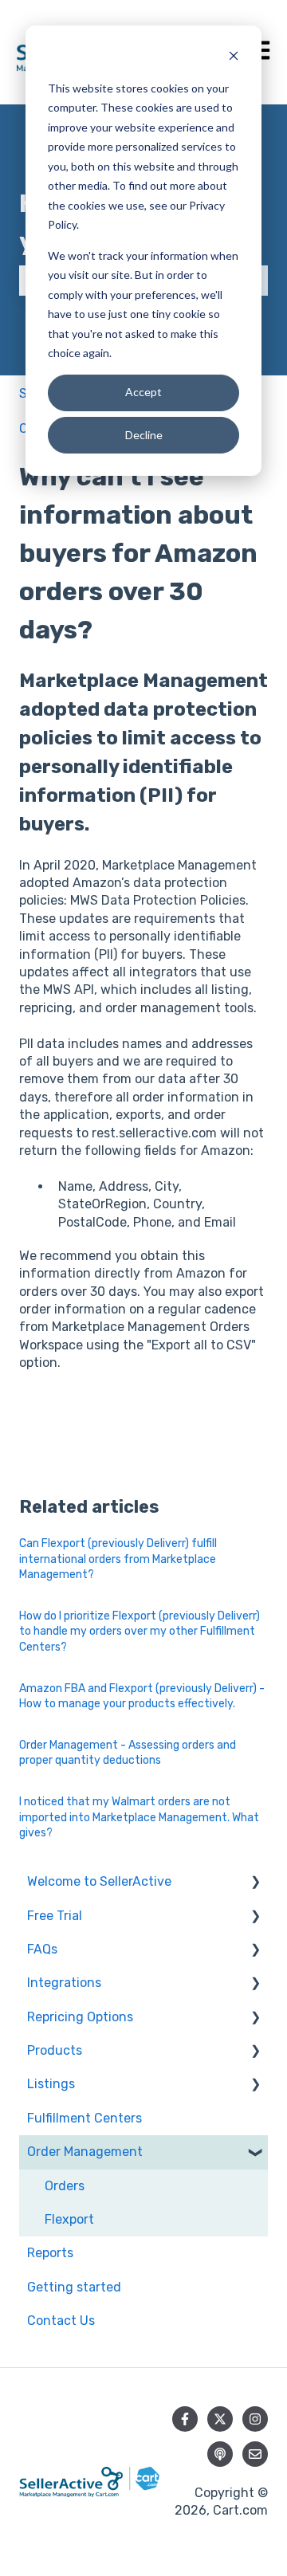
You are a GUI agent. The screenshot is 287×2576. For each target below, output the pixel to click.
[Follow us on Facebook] (185, 2419)
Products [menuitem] (55, 2050)
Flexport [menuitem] (69, 2219)
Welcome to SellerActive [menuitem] (99, 1881)
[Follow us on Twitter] (220, 2419)
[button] (255, 1883)
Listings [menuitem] (51, 2084)
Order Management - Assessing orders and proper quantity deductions (128, 1753)
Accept (143, 392)
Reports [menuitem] (50, 2253)
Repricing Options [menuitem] (80, 2017)
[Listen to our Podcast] (220, 2454)
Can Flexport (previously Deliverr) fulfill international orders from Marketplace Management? (118, 1559)
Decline (144, 435)
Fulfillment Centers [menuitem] (85, 2118)
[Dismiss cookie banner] (234, 58)
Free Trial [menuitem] (55, 1916)
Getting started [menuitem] (74, 2287)
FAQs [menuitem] (42, 1949)
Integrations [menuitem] (64, 1983)
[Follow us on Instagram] (255, 2419)
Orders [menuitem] (65, 2186)
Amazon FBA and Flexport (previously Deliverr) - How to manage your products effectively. (142, 1696)
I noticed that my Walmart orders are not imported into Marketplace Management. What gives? (139, 1817)
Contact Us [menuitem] (61, 2321)
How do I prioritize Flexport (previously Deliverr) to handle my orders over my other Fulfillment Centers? (140, 1632)
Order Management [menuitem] (85, 2152)
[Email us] (255, 2454)
